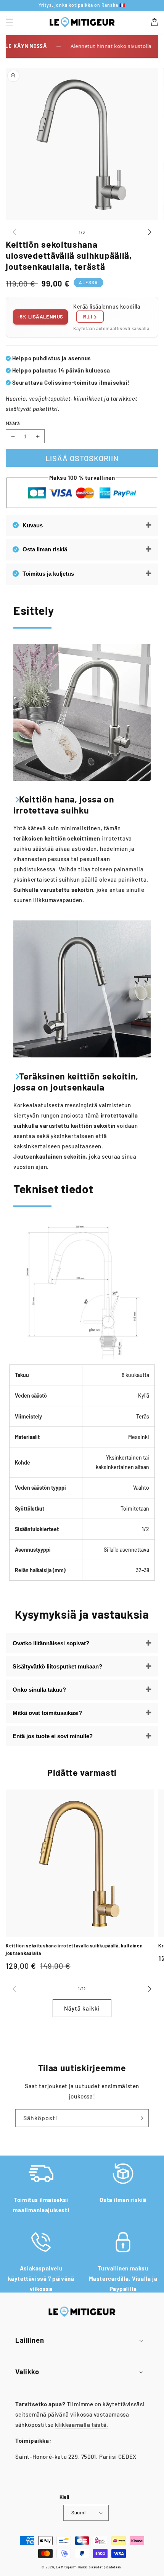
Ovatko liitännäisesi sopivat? (51, 1643)
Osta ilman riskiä (45, 549)
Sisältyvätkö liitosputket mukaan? (57, 1666)
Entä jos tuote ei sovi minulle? (53, 1736)
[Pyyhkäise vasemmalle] (14, 232)
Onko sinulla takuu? (39, 1690)
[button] (10, 22)
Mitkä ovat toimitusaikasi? (47, 1713)
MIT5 (90, 317)
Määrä (13, 423)
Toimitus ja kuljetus (48, 574)
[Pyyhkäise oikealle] (150, 232)
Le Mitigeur (65, 2567)
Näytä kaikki (82, 2008)
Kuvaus (33, 525)
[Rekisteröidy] (140, 2118)
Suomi (79, 2512)
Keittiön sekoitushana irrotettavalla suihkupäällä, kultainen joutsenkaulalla (74, 1949)
